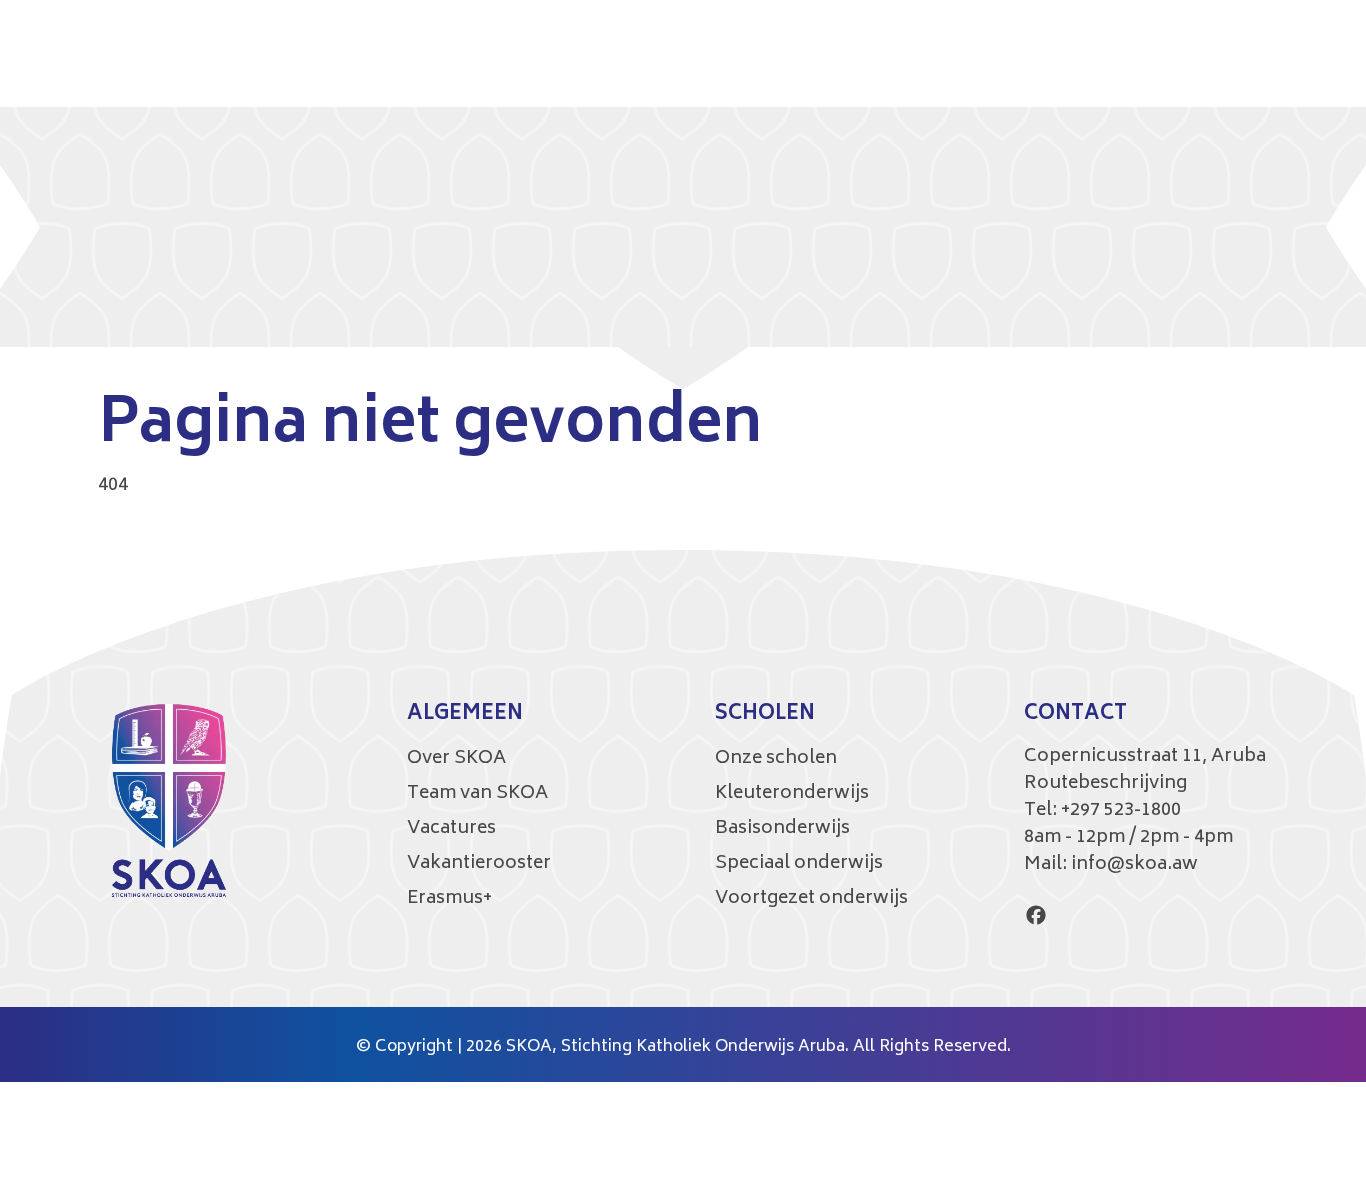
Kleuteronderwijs (792, 794)
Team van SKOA (477, 794)
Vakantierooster (479, 864)
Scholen (765, 715)
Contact (1075, 715)
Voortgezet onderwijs (811, 899)
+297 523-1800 (1121, 811)
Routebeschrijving (1105, 784)
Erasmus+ (449, 899)
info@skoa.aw (1134, 865)
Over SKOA (456, 759)
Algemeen (465, 715)
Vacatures (451, 829)
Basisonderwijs (782, 829)
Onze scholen (776, 759)
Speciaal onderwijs (799, 864)
